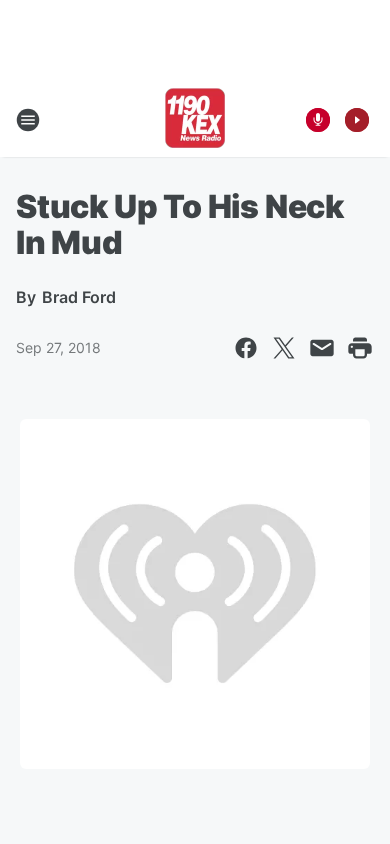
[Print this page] (360, 348)
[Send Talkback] (318, 120)
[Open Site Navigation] (28, 120)
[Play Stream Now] (357, 120)
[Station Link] (195, 120)
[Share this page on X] (284, 348)
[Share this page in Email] (322, 348)
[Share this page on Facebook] (246, 348)
